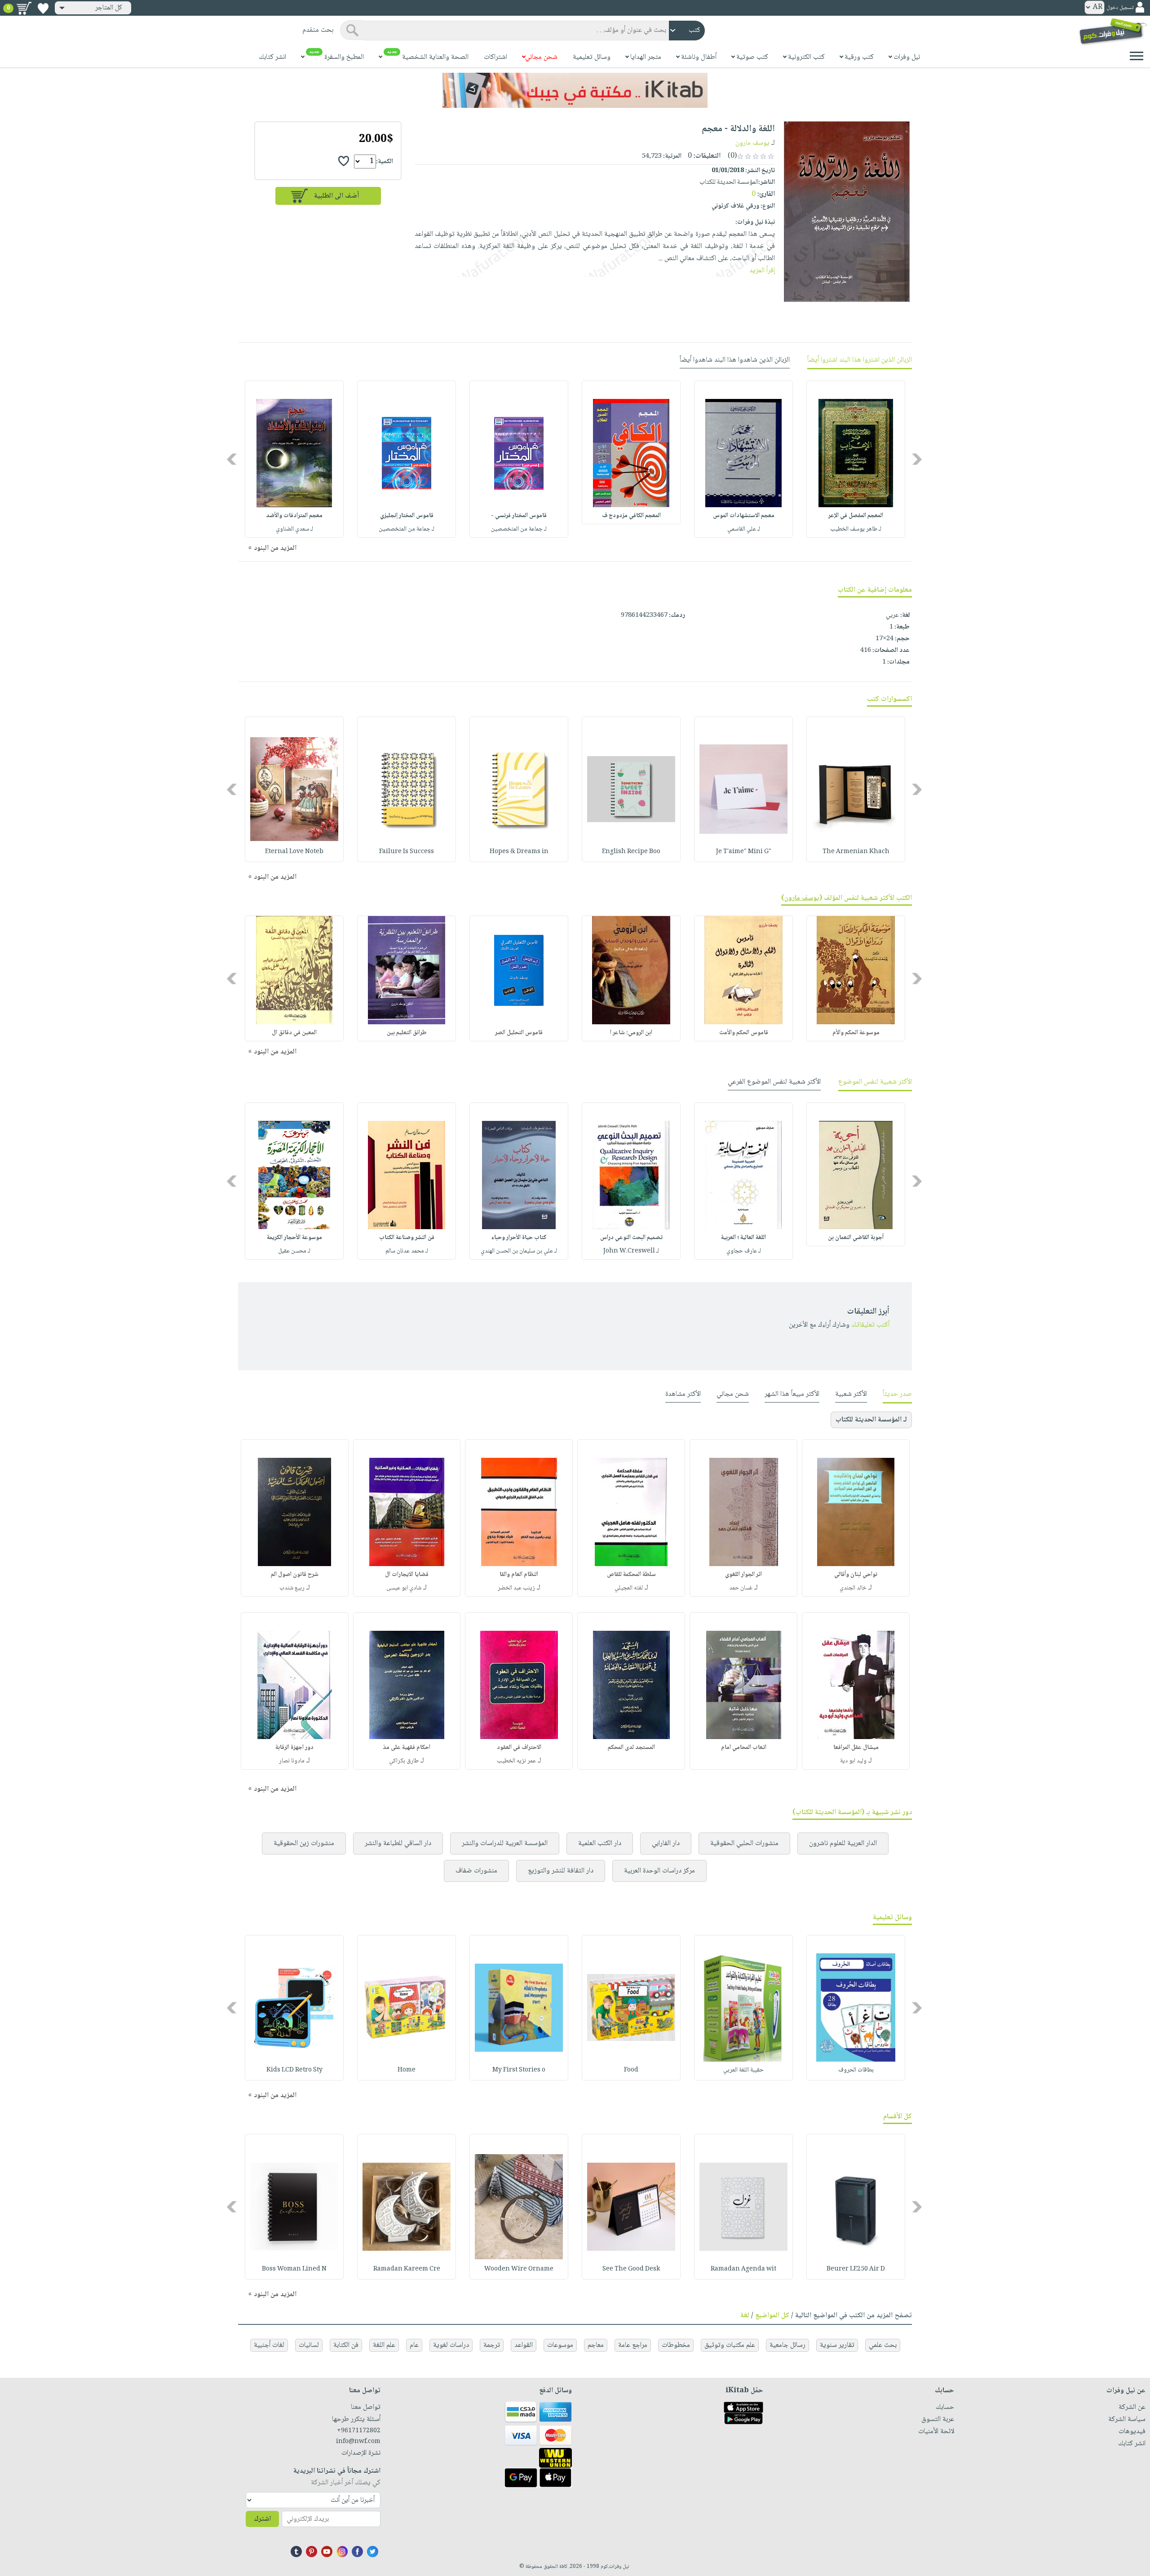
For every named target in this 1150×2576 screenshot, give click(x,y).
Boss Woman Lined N (294, 2269)
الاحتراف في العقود (519, 1748)
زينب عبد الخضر (516, 1588)
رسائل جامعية (787, 2345)
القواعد (524, 2345)
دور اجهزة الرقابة (294, 1748)
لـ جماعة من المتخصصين (519, 529)
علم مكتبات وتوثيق (730, 2345)
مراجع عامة (633, 2345)
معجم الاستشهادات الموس (744, 516)
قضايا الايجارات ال (407, 1575)
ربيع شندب (292, 1588)
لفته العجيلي (629, 1588)
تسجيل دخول (1120, 8)
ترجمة (492, 2345)
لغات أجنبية (269, 2345)
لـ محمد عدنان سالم (407, 1251)
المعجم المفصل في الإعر (856, 516)
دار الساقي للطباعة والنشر (398, 1843)
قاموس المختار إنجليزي (407, 516)
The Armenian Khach (856, 852)
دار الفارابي (666, 1843)
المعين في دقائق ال (294, 1033)
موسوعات (560, 2345)
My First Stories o (519, 2070)
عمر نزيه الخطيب (516, 1761)
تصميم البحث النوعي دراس (631, 1238)
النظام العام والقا (519, 1575)
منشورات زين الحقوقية (304, 1843)
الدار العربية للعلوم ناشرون (843, 1843)
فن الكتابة (346, 2345)
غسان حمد (741, 1588)
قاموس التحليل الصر (519, 1033)
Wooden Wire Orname (519, 2269)
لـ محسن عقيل (294, 1251)
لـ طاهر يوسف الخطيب (856, 529)
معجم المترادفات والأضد (294, 516)
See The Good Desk (631, 2269)
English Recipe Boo (631, 852)
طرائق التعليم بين (407, 1033)
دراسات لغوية (451, 2345)
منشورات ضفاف (476, 1871)
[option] (856, 459)
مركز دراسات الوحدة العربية (659, 1871)
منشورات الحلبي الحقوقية (744, 1843)
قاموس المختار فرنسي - (519, 516)
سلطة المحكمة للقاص (631, 1575)
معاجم (596, 2345)
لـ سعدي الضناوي (294, 529)
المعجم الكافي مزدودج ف (631, 516)
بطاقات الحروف (856, 2070)
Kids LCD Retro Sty (294, 2070)
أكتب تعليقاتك (870, 1325)
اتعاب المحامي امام (744, 1748)
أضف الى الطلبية (336, 196)
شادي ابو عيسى (404, 1588)
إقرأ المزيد (762, 271)
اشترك (262, 2519)
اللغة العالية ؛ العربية (743, 1238)
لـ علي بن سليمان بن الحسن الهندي (519, 1251)
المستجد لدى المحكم (631, 1748)
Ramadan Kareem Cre (407, 2269)
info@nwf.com (358, 2442)
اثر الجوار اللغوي (743, 1575)
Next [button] (232, 459)
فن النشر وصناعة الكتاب (407, 1238)
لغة (745, 2316)
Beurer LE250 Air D (856, 2269)
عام (414, 2345)
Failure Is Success (407, 852)
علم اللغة (384, 2345)
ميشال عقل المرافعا (856, 1748)
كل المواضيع (772, 2316)
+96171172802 (359, 2431)
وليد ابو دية (853, 1761)
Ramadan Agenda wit (743, 2269)
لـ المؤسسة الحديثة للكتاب (871, 1420)
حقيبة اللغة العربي (743, 2070)
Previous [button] (918, 459)
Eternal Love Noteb (294, 852)
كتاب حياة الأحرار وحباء (519, 1238)
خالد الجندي (853, 1588)
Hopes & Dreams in (519, 852)
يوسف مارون (752, 143)
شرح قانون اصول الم (295, 1575)
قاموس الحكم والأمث (744, 1033)
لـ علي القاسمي (744, 529)
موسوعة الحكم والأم (856, 1033)
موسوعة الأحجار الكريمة (294, 1238)
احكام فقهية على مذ (407, 1748)
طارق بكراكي (404, 1761)
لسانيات (309, 2345)
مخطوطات (676, 2345)
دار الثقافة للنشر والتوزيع (561, 1871)
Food (631, 2070)
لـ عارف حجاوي (744, 1251)
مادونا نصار (292, 1761)
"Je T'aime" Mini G (744, 852)
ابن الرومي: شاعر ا (631, 1033)
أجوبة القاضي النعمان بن (856, 1238)
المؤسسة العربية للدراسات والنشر (505, 1843)
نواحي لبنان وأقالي (856, 1575)
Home (407, 2070)
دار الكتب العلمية (600, 1843)
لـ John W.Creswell (631, 1251)
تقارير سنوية (837, 2345)
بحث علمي (883, 2345)
